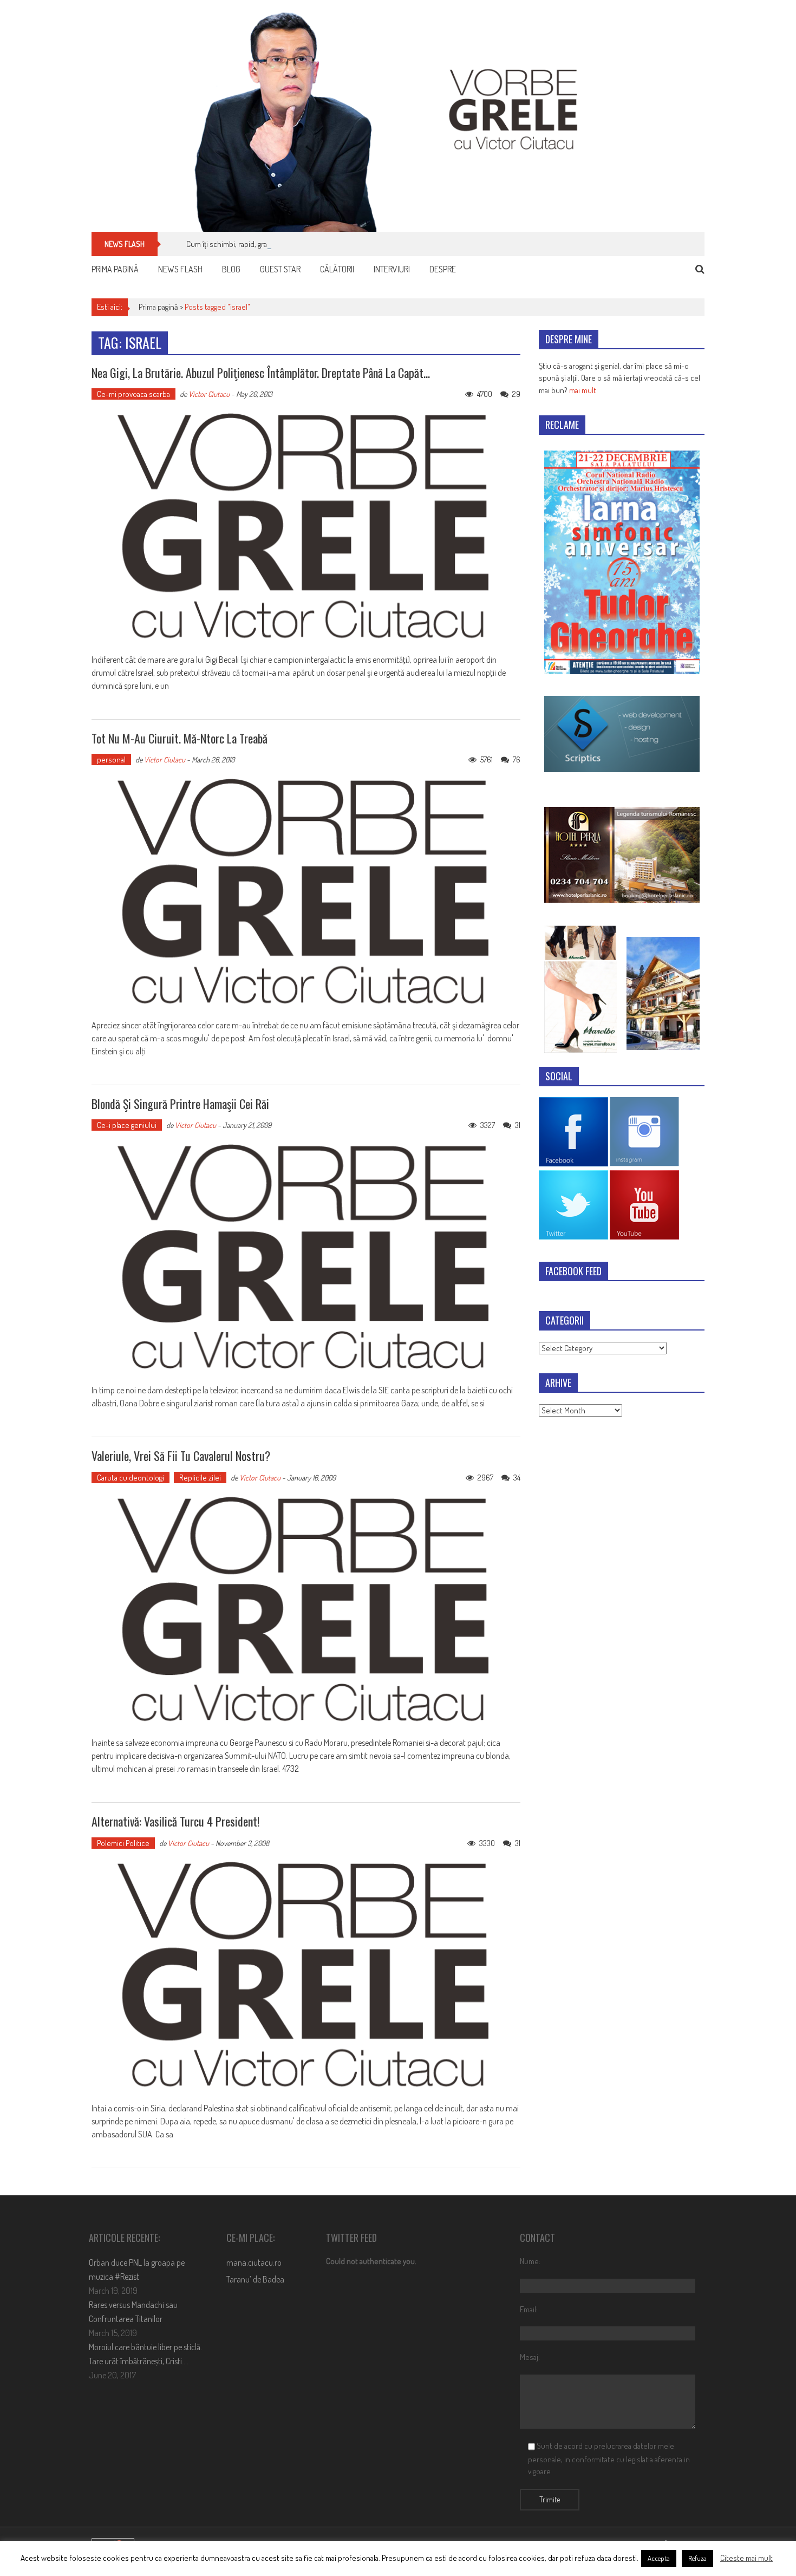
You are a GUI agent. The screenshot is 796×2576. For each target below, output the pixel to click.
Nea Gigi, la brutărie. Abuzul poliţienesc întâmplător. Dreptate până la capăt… (261, 373)
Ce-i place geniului (127, 1125)
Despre (443, 269)
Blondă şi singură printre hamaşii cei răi (180, 1104)
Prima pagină (115, 269)
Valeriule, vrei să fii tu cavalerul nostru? (181, 1456)
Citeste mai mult (746, 2558)
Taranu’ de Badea (255, 2279)
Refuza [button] (697, 2558)
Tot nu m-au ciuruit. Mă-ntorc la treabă (180, 738)
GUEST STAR (280, 269)
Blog (231, 269)
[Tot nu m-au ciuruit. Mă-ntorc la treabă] (306, 892)
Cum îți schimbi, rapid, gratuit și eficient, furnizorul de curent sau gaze (298, 244)
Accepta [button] (659, 2558)
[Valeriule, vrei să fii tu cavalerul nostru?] (306, 1610)
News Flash (180, 269)
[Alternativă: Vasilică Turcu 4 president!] (306, 1975)
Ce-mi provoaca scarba (133, 394)
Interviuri (392, 269)
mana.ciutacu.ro (254, 2262)
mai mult (583, 390)
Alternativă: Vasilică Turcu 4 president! (175, 1821)
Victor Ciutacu (209, 394)
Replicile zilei (200, 1478)
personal (111, 759)
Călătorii (337, 269)
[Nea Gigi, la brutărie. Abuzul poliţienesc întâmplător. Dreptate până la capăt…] (306, 527)
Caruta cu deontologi (131, 1478)
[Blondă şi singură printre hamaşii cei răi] (306, 1258)
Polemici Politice (123, 1843)
